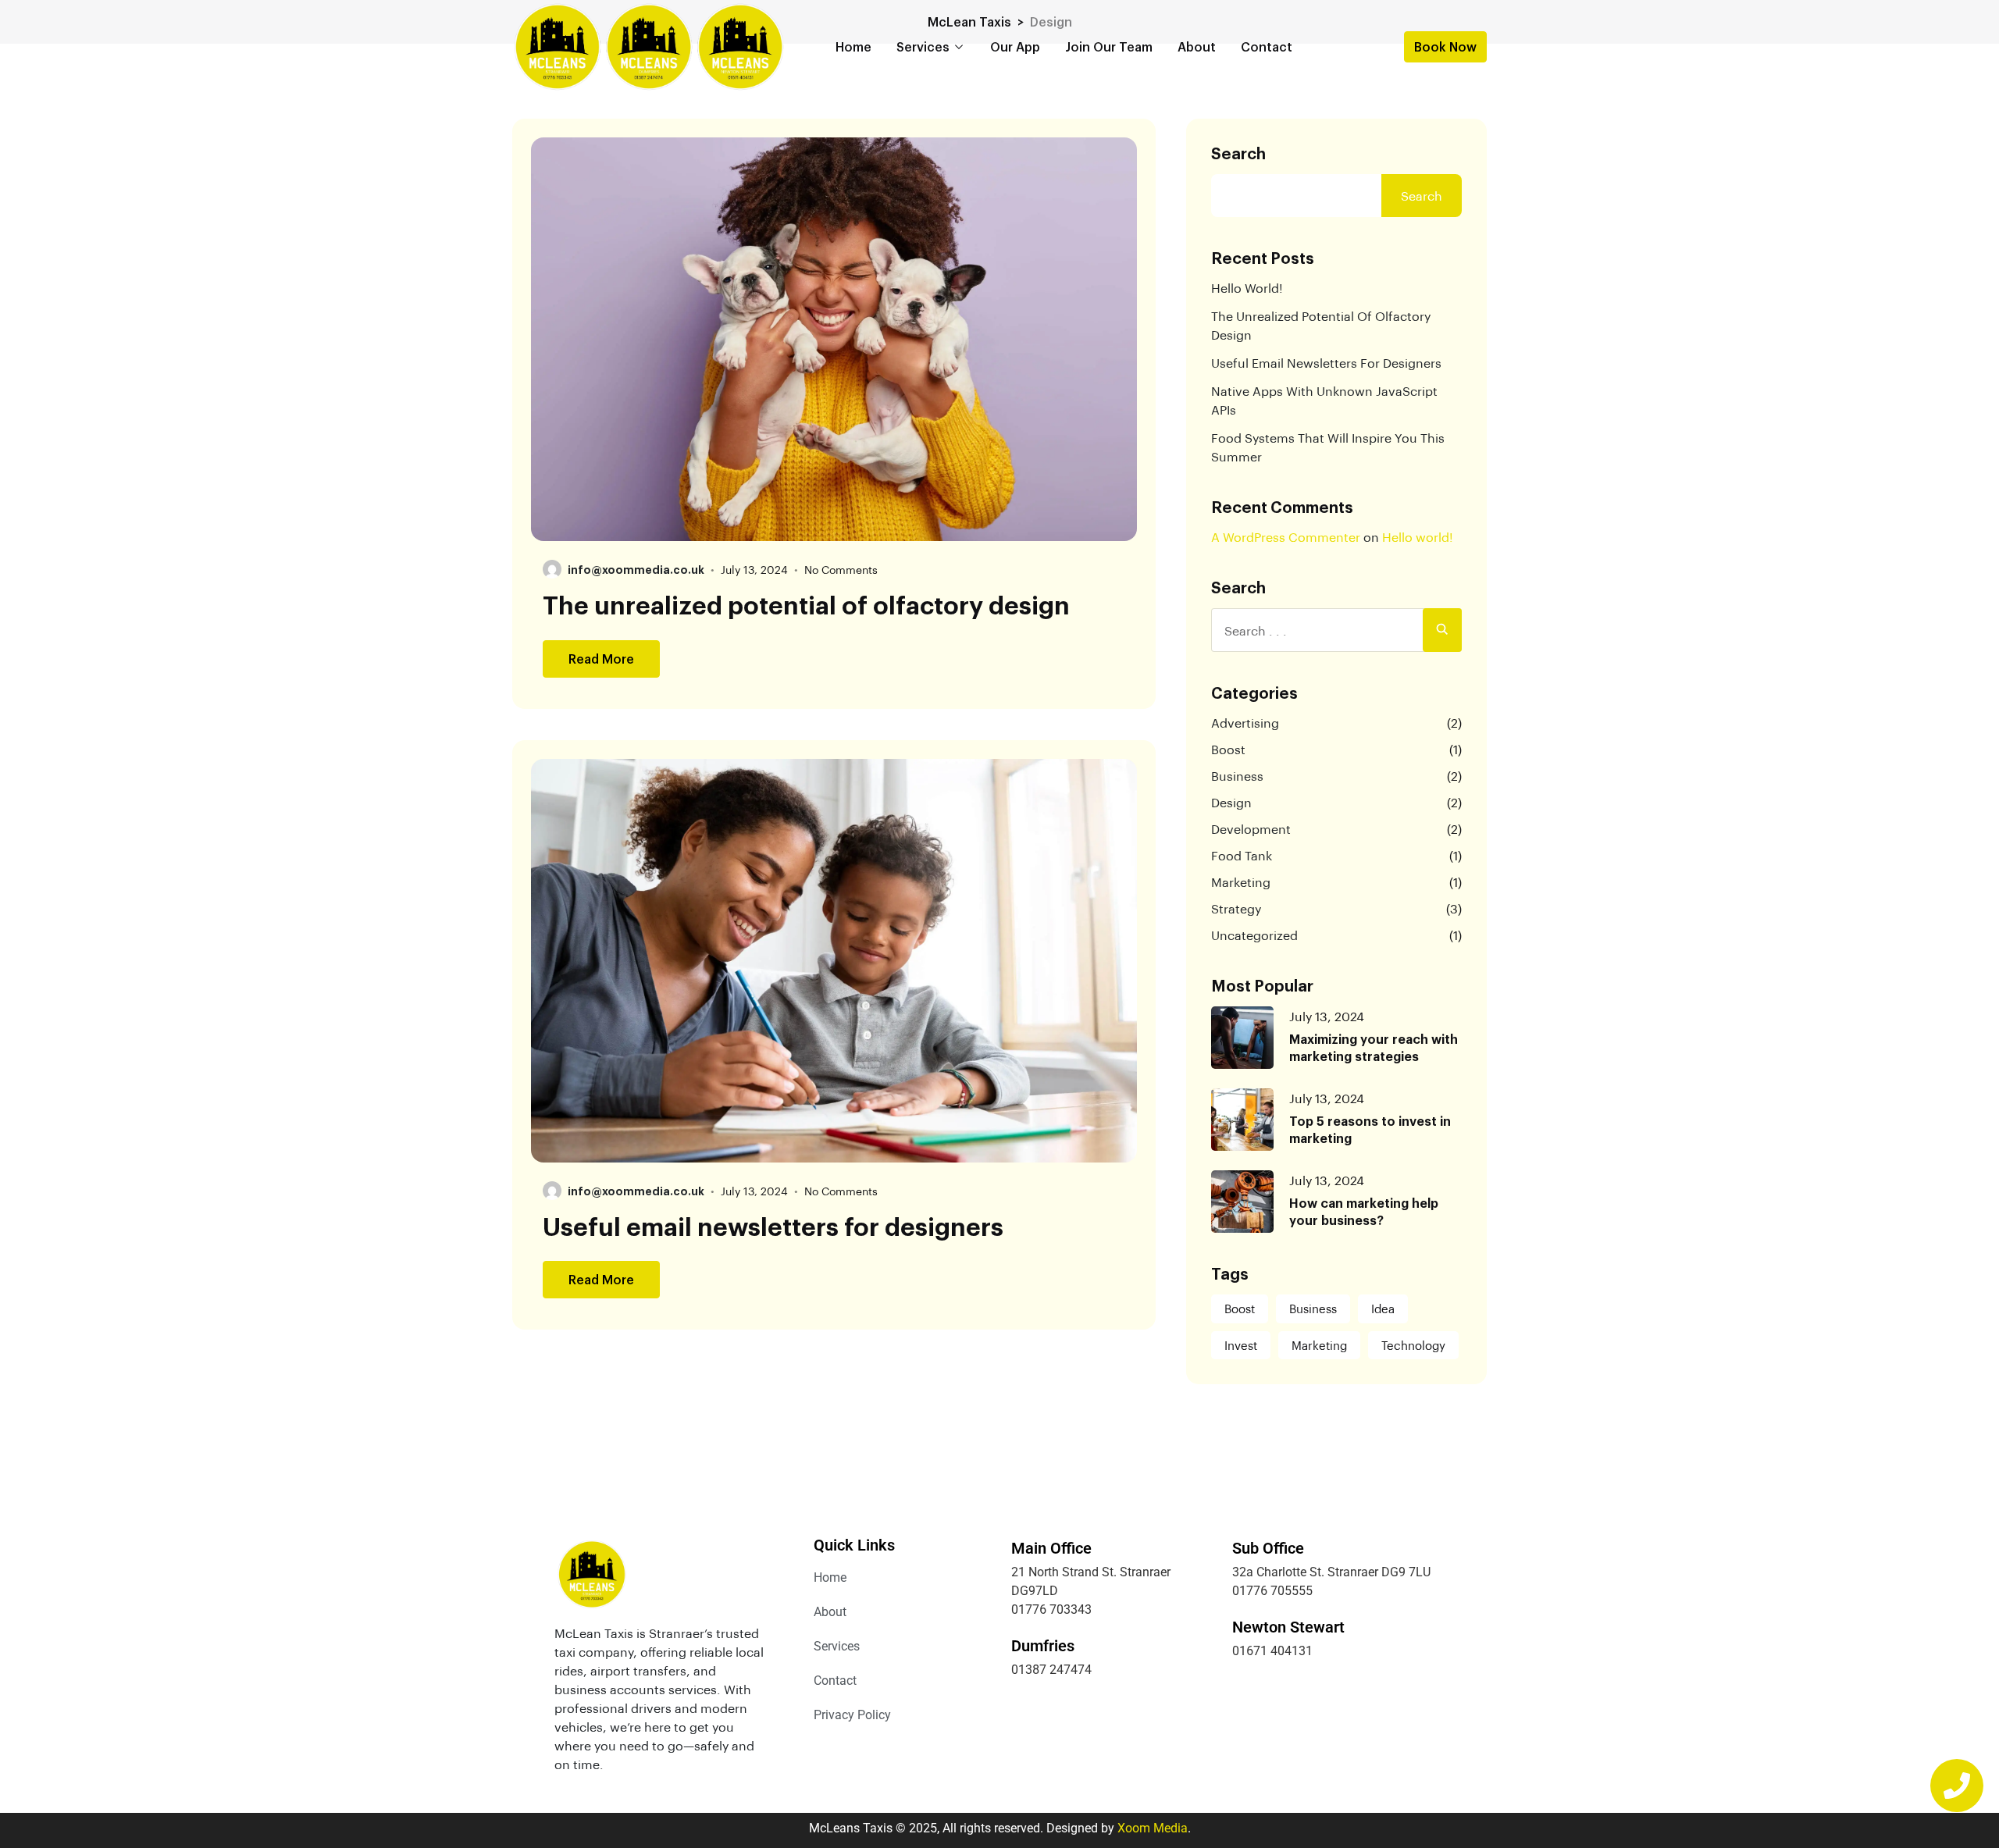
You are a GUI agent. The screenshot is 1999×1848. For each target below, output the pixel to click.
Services (923, 46)
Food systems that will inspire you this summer (1328, 447)
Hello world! (1247, 288)
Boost (1228, 749)
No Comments (841, 570)
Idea (1383, 1309)
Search (1238, 153)
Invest (1241, 1345)
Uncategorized (1254, 935)
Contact (1267, 46)
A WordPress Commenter (1286, 537)
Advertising (1245, 723)
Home (853, 46)
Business (1237, 776)
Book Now (1445, 46)
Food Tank (1242, 855)
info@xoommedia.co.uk (636, 569)
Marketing (1241, 882)
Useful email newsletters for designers (773, 1226)
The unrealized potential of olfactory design (806, 604)
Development (1251, 829)
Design (1231, 802)
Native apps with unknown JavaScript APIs (1324, 400)
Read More (601, 659)
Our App (1015, 46)
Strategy (1236, 908)
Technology (1413, 1345)
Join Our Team (1109, 46)
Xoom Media (1153, 1828)
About (1197, 46)
